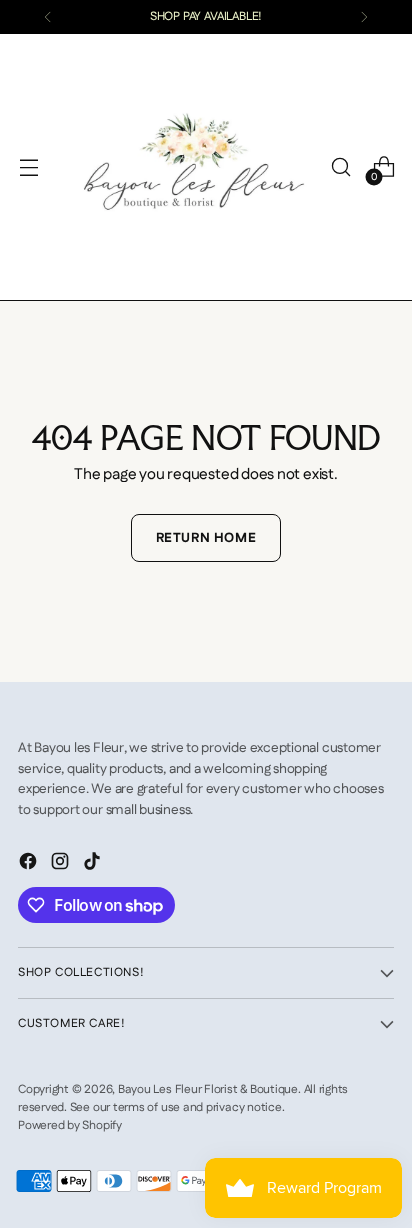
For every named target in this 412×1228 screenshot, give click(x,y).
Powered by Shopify (70, 1125)
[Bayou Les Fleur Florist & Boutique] (194, 167)
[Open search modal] (340, 167)
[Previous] (48, 17)
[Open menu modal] (28, 167)
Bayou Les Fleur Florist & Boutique (208, 1089)
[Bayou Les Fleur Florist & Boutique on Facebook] (30, 864)
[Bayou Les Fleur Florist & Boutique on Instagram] (62, 864)
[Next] (364, 17)
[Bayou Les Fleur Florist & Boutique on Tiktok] (94, 864)
